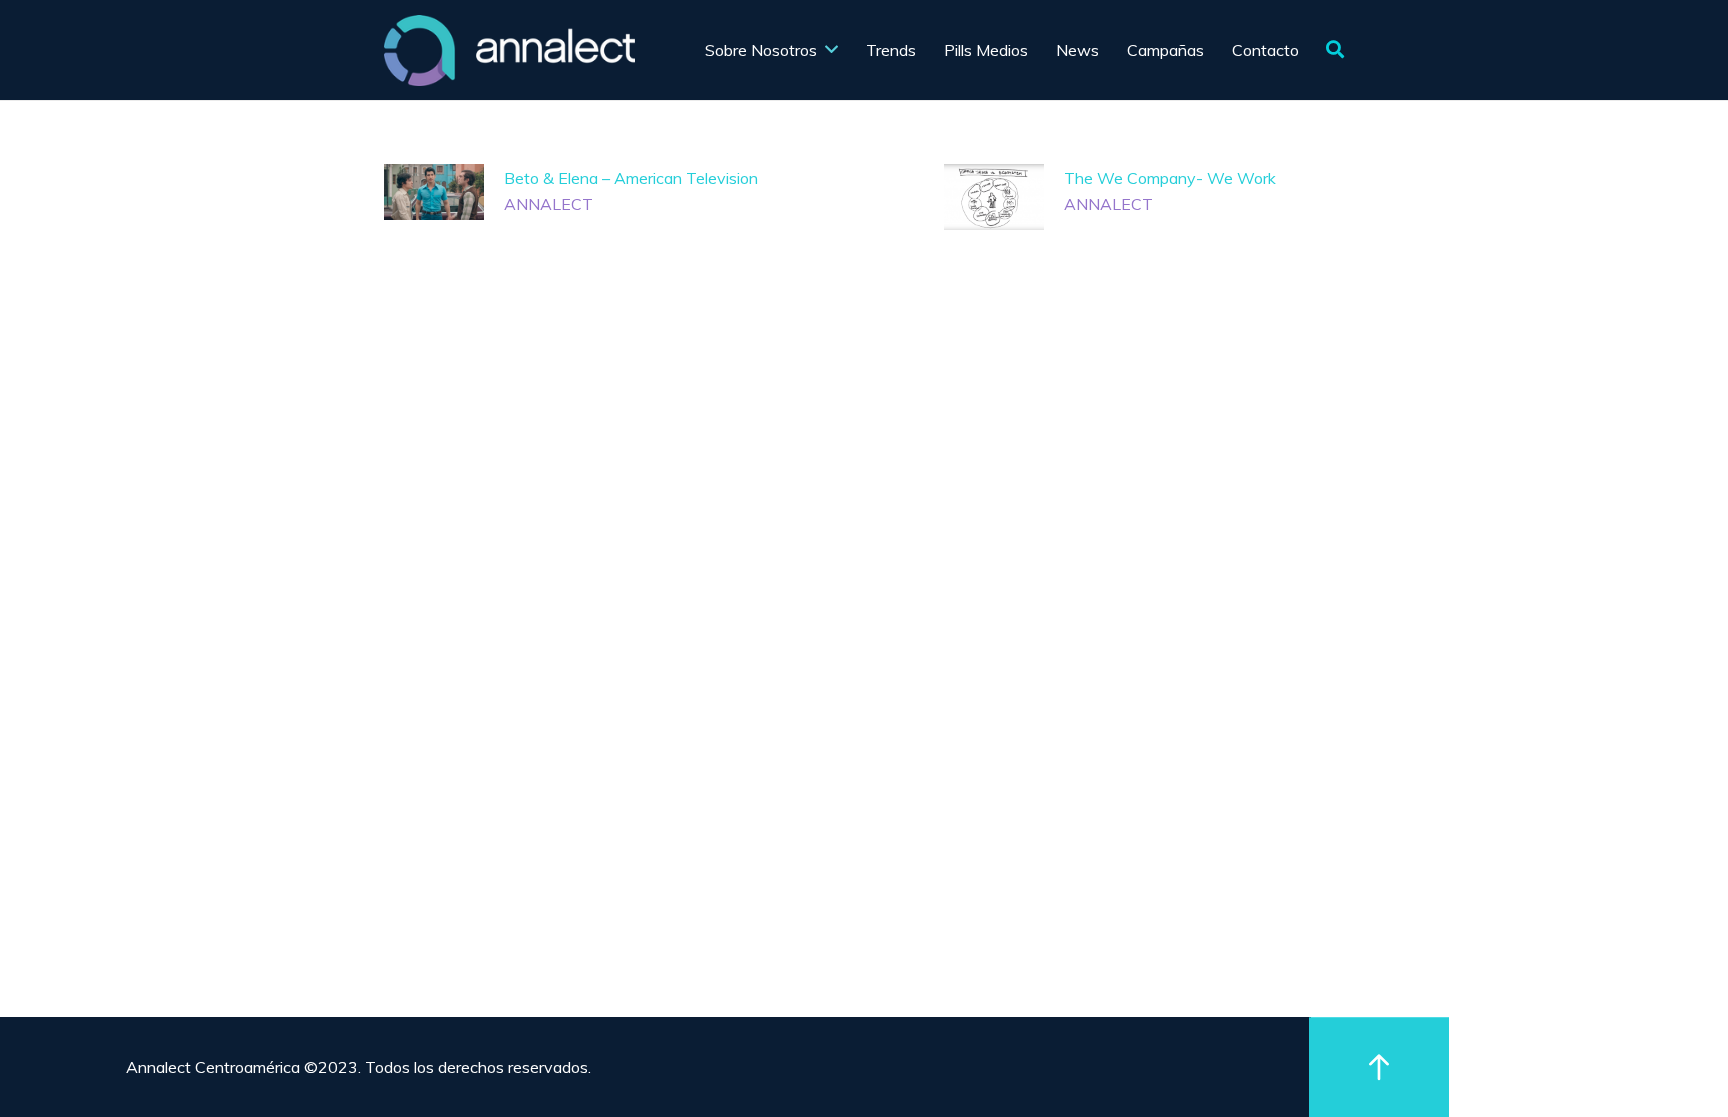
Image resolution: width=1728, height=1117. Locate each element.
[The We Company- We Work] (994, 197)
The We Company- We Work (1170, 178)
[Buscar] (1335, 50)
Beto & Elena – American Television (631, 178)
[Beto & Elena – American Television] (434, 192)
